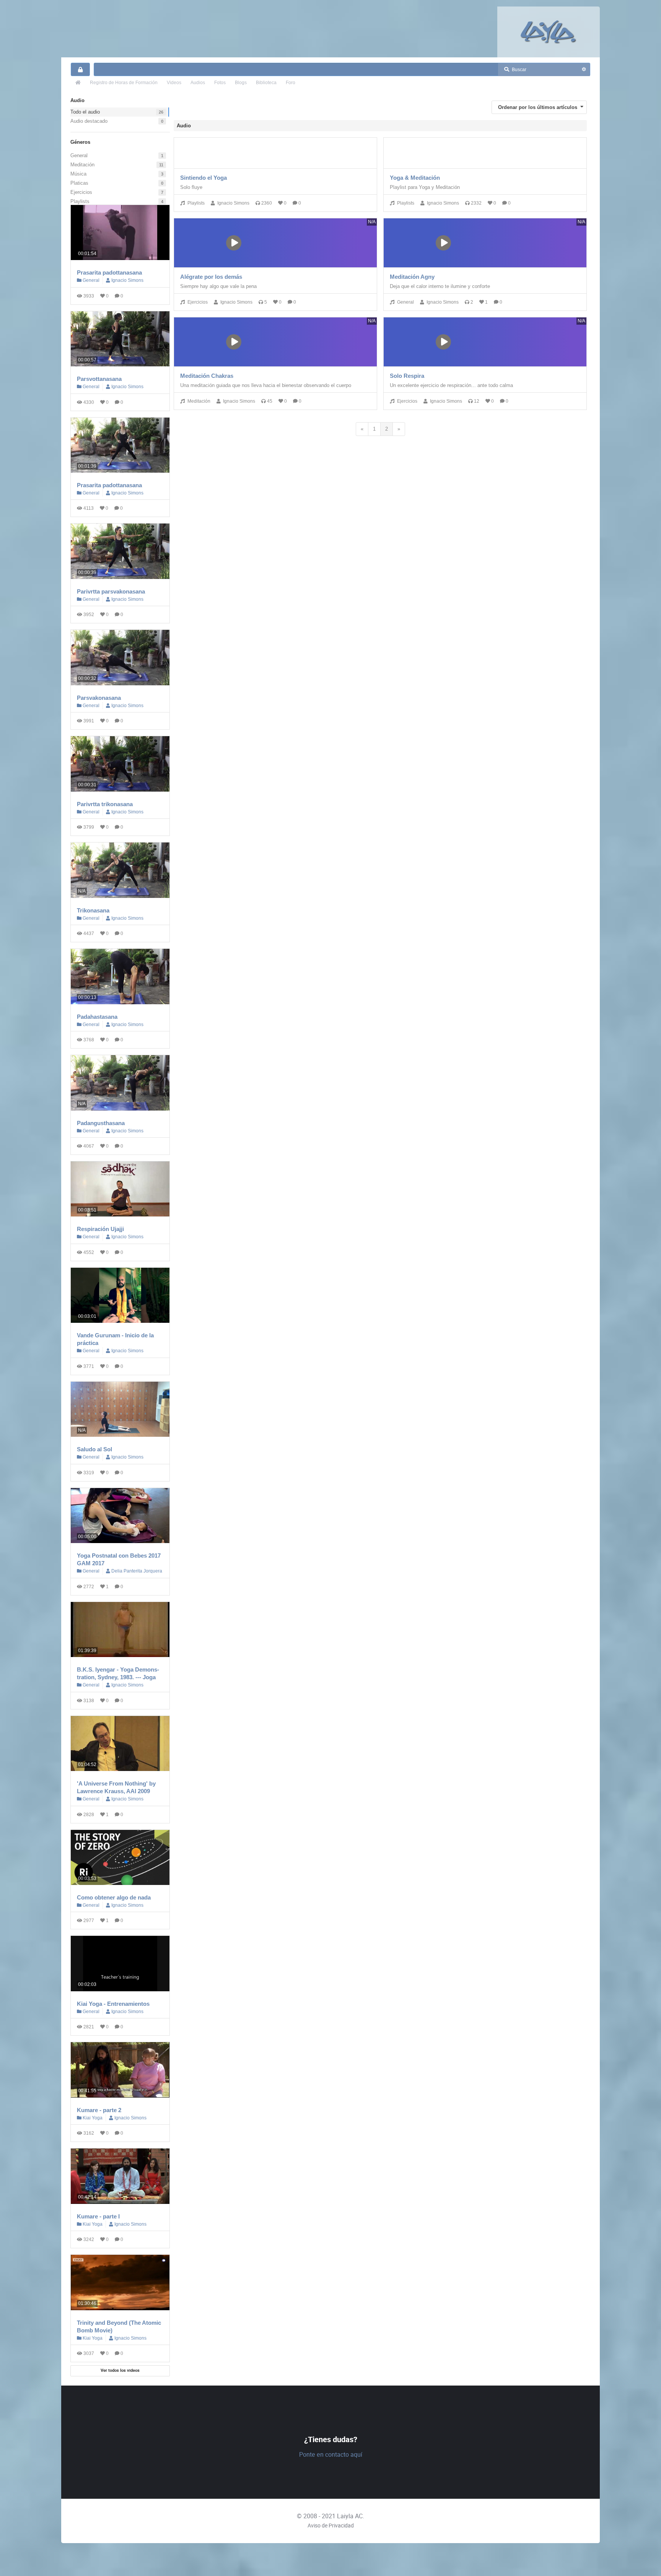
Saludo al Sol (94, 1449)
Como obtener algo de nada (114, 1897)
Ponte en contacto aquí (331, 2455)
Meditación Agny (412, 277)
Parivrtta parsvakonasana (111, 591)
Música (78, 174)
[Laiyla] (549, 32)
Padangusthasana (101, 1123)
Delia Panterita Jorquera (137, 1571)
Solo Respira (407, 376)
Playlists (80, 201)
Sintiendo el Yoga (204, 178)
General (79, 155)
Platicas (79, 183)
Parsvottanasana (99, 379)
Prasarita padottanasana (109, 272)
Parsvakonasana (99, 698)
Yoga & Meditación (415, 178)
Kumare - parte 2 (99, 2110)
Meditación (82, 165)
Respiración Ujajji (100, 1229)
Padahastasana (97, 1017)
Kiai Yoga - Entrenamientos (113, 2004)
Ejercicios (81, 192)
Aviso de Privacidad (331, 2526)
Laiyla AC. (351, 2516)
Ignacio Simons (127, 280)
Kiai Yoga (92, 2118)
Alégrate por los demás (211, 277)
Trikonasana (93, 910)
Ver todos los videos (120, 2370)
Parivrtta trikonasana (105, 804)
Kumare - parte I (98, 2216)
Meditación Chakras (207, 376)
